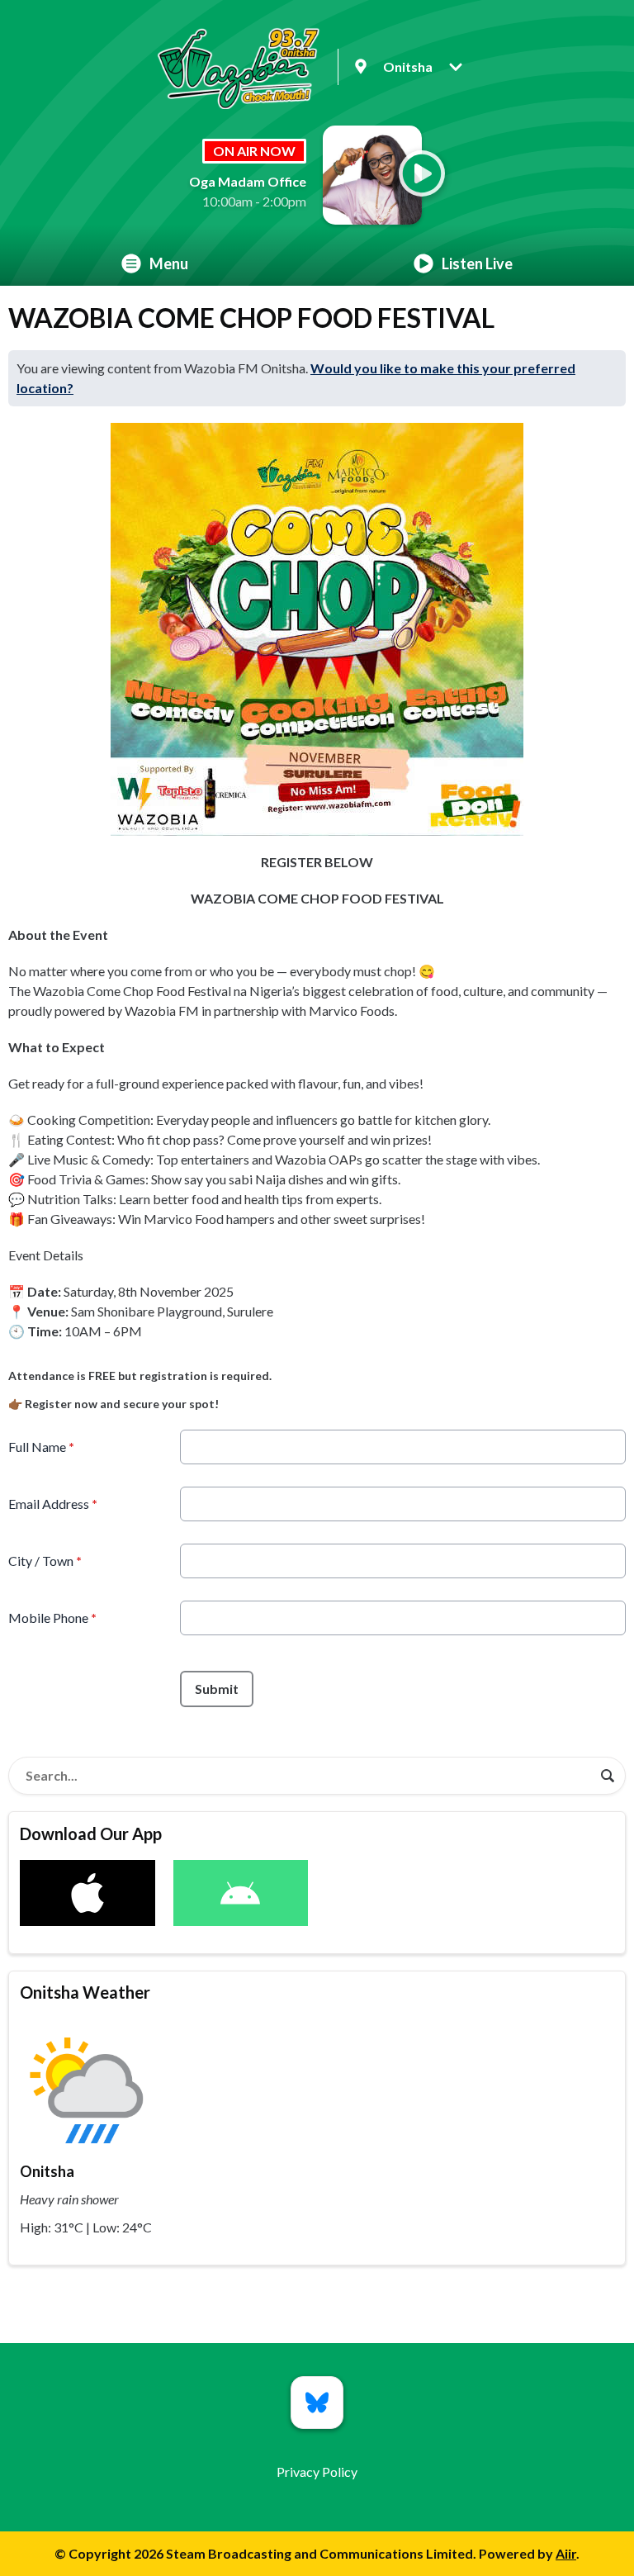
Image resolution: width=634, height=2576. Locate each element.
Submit (217, 1689)
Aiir (566, 2553)
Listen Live (477, 263)
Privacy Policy (317, 2472)
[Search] (608, 1776)
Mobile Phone (52, 1618)
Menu (169, 263)
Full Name (41, 1447)
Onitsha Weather (85, 1992)
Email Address (53, 1504)
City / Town (45, 1561)
